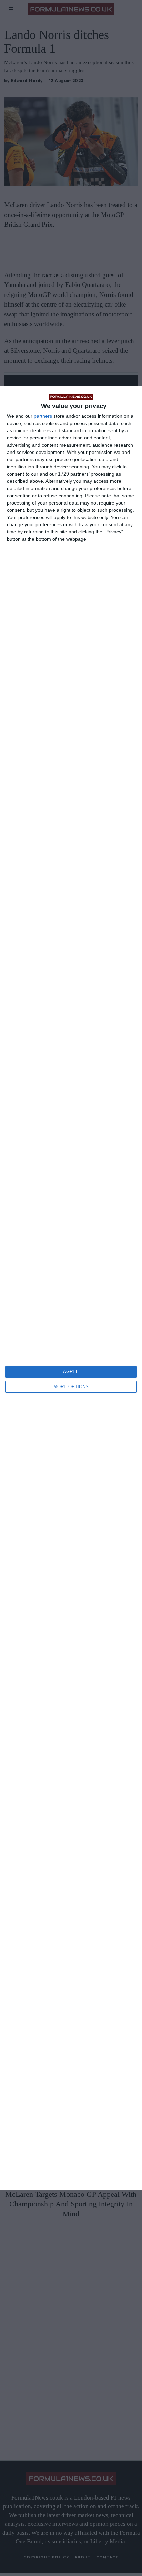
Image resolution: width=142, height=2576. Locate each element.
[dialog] (71, 1288)
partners (43, 416)
